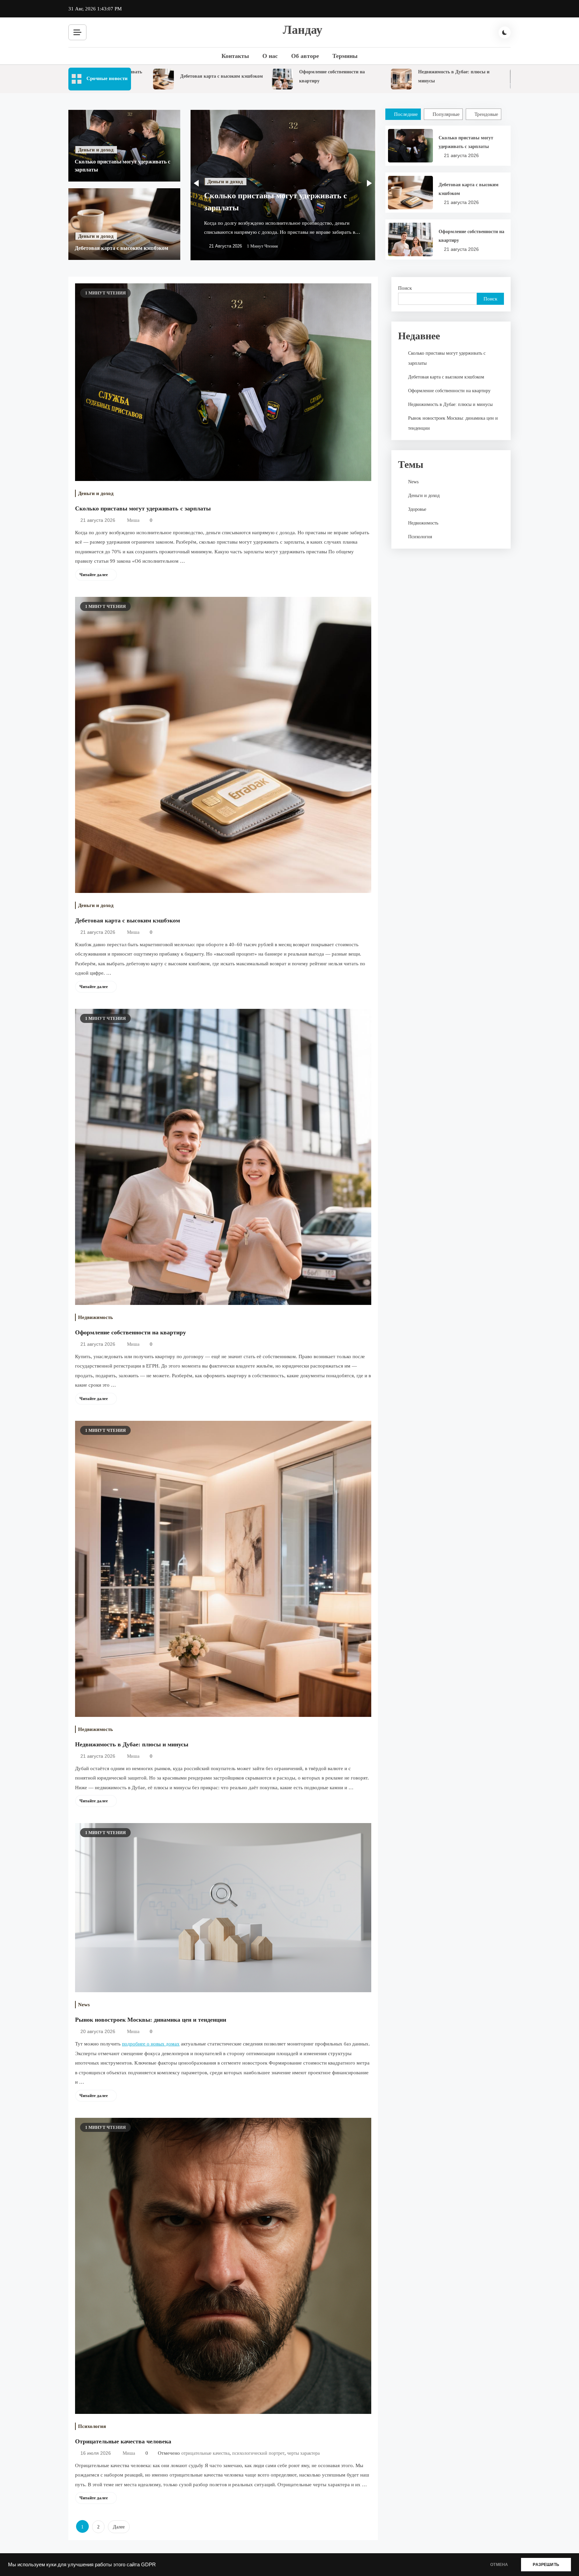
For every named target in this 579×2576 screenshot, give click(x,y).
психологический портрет (258, 2453)
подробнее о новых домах (151, 2044)
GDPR (148, 2565)
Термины (345, 56)
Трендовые (486, 114)
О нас (270, 56)
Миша (133, 520)
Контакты (235, 56)
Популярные (446, 114)
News (84, 2005)
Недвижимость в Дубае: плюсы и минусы (132, 1744)
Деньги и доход (96, 150)
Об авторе (305, 56)
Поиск (405, 288)
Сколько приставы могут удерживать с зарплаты (466, 142)
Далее (119, 2527)
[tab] (404, 114)
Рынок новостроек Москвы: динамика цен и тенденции (151, 2020)
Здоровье (417, 509)
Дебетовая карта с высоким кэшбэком (166, 76)
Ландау (303, 30)
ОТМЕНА (499, 2565)
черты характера (303, 2453)
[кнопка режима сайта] (505, 32)
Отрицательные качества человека (123, 2441)
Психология (92, 2426)
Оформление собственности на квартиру (471, 236)
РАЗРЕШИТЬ (546, 2565)
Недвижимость (95, 1317)
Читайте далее (94, 575)
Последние (406, 114)
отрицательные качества (205, 2453)
